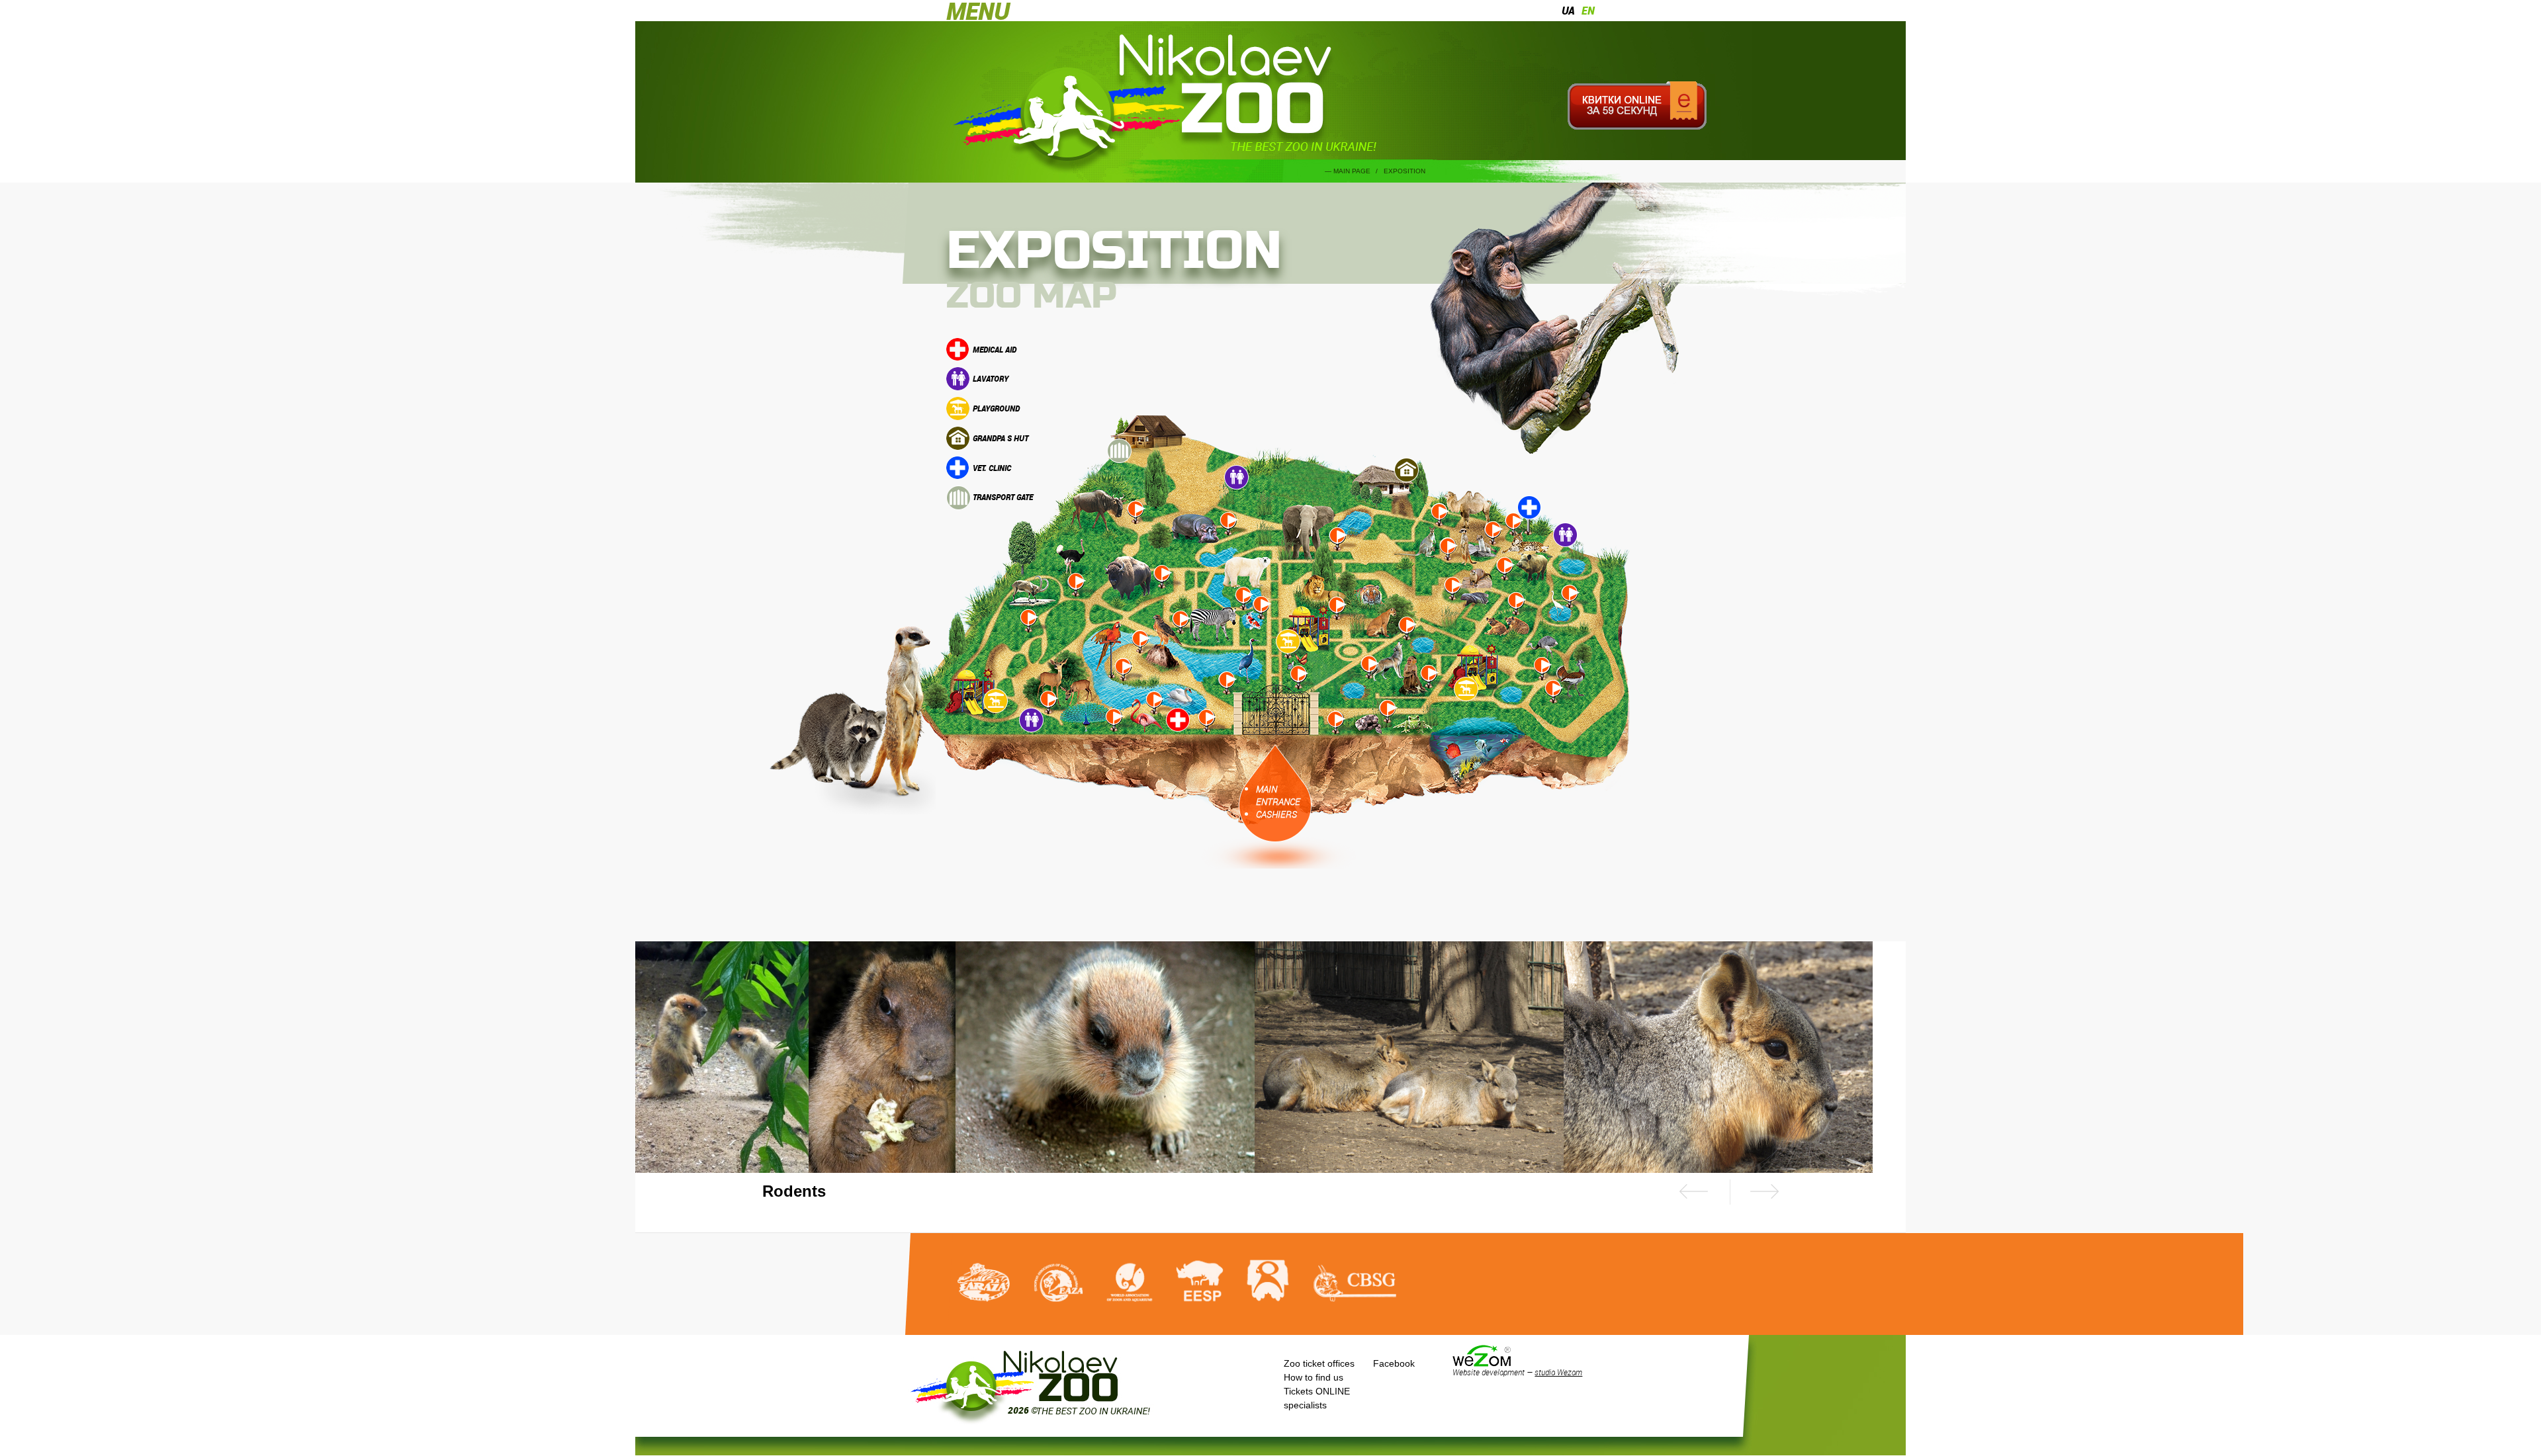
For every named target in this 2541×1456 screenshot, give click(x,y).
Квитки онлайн (1637, 106)
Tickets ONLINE (1317, 1391)
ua (1568, 11)
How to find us (1314, 1377)
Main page (1352, 171)
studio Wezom (1558, 1372)
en (1588, 11)
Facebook (1394, 1363)
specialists (1305, 1405)
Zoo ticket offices (1319, 1363)
